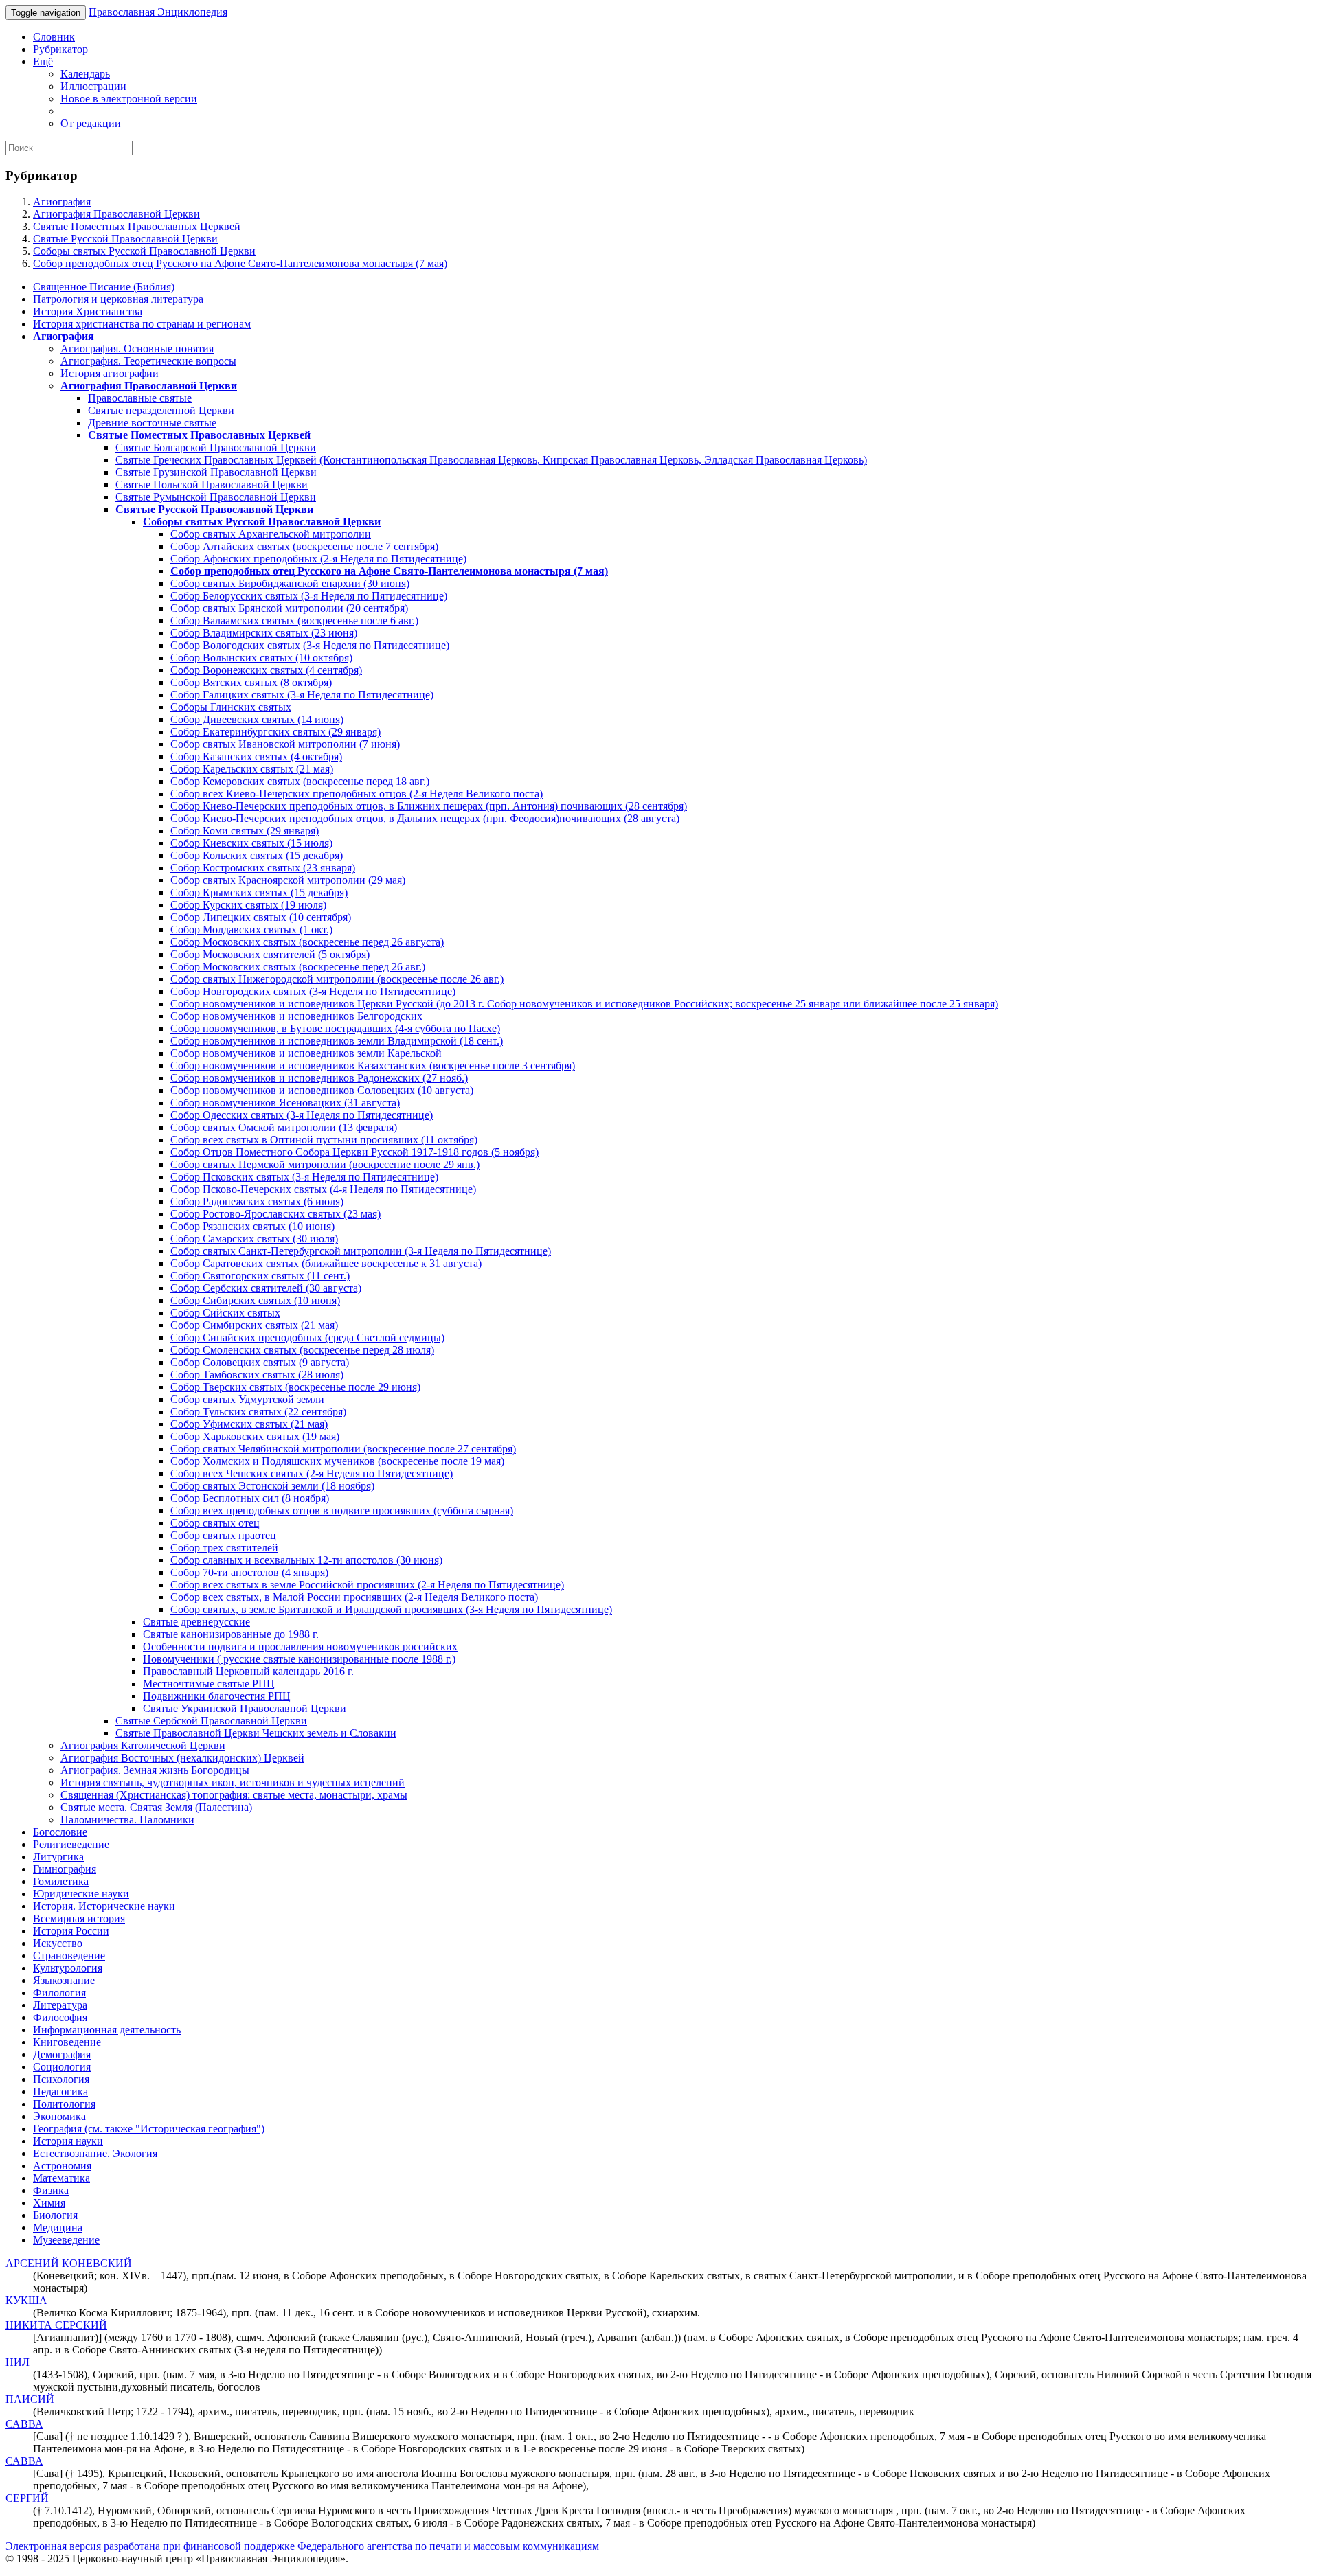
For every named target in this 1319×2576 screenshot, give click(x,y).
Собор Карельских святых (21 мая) (252, 769)
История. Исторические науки (104, 1906)
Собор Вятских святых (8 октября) (251, 682)
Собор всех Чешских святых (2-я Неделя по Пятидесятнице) (312, 1473)
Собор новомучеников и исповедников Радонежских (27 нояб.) (319, 1078)
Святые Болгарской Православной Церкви (216, 447)
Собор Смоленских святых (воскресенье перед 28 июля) (302, 1350)
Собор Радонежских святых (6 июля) (257, 1201)
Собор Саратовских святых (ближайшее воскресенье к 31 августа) (326, 1263)
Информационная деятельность (107, 2030)
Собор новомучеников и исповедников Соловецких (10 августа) (322, 1090)
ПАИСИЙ (30, 2399)
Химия (49, 2203)
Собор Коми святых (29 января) (245, 831)
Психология (61, 2079)
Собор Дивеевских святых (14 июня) (257, 719)
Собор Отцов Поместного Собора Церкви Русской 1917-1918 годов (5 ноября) (354, 1152)
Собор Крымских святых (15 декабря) (259, 892)
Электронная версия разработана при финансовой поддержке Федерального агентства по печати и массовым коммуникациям (302, 2546)
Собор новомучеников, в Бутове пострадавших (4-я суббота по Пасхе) (335, 1028)
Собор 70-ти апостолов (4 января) (249, 1572)
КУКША (26, 2300)
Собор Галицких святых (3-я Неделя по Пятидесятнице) (302, 695)
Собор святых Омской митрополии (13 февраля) (284, 1127)
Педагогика (60, 2091)
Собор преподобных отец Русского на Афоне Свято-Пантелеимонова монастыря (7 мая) (240, 263)
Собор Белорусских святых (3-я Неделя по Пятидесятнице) (309, 596)
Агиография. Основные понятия (137, 349)
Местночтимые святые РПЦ (209, 1684)
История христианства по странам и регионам (142, 324)
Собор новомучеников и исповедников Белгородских (296, 1016)
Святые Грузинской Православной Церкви (216, 472)
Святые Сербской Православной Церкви (211, 1721)
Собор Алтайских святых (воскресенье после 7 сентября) (304, 546)
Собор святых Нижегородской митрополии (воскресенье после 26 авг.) (337, 979)
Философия (60, 2017)
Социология (62, 2067)
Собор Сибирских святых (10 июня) (255, 1300)
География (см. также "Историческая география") (149, 2129)
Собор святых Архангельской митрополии (271, 534)
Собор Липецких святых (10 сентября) (261, 917)
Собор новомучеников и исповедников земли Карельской (306, 1053)
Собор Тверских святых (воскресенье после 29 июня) (295, 1387)
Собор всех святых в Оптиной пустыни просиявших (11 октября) (324, 1140)
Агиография (62, 202)
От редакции (91, 123)
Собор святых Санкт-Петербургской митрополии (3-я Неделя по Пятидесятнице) (361, 1251)
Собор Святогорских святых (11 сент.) (260, 1276)
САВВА (24, 2424)
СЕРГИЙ (27, 2498)
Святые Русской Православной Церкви (125, 239)
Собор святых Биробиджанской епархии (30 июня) (290, 583)
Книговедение (67, 2042)
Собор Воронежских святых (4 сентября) (266, 670)
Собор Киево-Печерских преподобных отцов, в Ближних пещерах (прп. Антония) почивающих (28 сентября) (429, 806)
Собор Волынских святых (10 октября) (261, 658)
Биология (55, 2215)
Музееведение (66, 2240)
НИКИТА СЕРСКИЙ (56, 2325)
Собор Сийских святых (225, 1313)
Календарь (85, 74)
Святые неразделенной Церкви (161, 410)
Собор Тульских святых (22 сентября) (258, 1412)
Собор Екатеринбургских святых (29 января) (275, 732)
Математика (61, 2178)
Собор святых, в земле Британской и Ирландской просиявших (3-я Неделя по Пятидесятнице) (391, 1609)
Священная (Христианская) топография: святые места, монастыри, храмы (234, 1795)
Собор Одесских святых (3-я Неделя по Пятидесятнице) (302, 1115)
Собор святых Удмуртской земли (247, 1399)
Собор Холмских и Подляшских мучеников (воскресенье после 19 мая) (337, 1461)
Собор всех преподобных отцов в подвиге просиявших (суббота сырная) (342, 1511)
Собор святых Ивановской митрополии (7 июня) (285, 744)
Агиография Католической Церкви (143, 1745)
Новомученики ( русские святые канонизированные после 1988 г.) (299, 1659)
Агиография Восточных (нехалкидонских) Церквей (182, 1758)
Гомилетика (61, 1881)
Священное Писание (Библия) (104, 287)
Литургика (58, 1857)
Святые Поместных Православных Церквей (137, 226)
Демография (62, 2054)
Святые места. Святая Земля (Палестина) (156, 1807)
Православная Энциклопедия (158, 12)
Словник (54, 37)
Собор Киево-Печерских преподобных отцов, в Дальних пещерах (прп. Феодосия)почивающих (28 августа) (425, 818)
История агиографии (110, 373)
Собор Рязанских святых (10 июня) (252, 1226)
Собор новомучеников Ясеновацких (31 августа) (285, 1103)
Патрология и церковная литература (118, 299)
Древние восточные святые (152, 423)
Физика (51, 2190)
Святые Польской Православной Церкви (212, 485)
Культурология (68, 1968)
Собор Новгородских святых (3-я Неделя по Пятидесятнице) (313, 991)
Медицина (58, 2227)
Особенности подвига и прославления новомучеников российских (300, 1646)
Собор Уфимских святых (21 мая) (249, 1424)
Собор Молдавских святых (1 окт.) (251, 930)
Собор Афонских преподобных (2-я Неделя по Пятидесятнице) (318, 559)
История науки (68, 2141)
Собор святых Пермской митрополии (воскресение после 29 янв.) (325, 1164)
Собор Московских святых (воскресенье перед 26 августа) (307, 942)
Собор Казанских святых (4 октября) (256, 756)
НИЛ (18, 2362)
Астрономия (62, 2166)
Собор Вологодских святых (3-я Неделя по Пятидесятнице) (310, 645)
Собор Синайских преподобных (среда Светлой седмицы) (307, 1337)
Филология (59, 1993)
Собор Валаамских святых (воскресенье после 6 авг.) (294, 620)
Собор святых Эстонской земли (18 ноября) (272, 1486)
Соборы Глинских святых (231, 707)
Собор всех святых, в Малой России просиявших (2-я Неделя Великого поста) (354, 1597)
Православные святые (140, 398)
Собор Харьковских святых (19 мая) (255, 1436)
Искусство (58, 1943)
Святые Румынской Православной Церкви (216, 497)
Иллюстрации (93, 86)
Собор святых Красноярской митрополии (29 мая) (288, 880)
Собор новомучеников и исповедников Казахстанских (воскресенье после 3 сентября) (373, 1065)
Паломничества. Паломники (127, 1820)
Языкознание (64, 1980)
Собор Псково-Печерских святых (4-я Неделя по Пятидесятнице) (323, 1189)
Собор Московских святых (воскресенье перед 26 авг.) (298, 967)
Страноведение (69, 1956)
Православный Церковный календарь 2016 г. (248, 1671)
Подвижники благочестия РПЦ (217, 1696)
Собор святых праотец (223, 1535)
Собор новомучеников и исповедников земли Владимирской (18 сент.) (337, 1041)
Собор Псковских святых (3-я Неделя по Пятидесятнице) (304, 1177)
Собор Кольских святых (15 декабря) (257, 855)
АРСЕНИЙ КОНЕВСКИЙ (69, 2263)
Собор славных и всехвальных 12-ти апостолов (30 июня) (306, 1560)
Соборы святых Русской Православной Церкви (144, 251)
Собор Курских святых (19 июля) (248, 905)
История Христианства (88, 311)
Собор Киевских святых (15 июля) (251, 843)
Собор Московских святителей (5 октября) (270, 954)
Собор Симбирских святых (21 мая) (254, 1325)
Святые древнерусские (196, 1622)
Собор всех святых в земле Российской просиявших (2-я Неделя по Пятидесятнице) (367, 1585)
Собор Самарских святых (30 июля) (254, 1239)
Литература (60, 2005)
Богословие (60, 1832)
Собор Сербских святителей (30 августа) (266, 1288)
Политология (64, 2104)
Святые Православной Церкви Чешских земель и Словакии (256, 1733)
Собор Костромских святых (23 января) (263, 868)
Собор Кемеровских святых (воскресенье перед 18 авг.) (300, 781)
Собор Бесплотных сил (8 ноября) (250, 1498)
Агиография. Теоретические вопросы (148, 361)
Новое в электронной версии (129, 99)
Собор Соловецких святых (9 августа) (260, 1362)
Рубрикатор (60, 49)
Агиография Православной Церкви (116, 214)
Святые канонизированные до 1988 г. (231, 1634)
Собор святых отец (215, 1523)
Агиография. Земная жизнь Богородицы (155, 1770)
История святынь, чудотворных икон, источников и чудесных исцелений (233, 1782)
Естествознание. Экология (95, 2153)
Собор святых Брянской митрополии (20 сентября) (289, 608)
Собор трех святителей (224, 1548)
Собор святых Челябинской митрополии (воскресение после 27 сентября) (343, 1449)
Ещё (43, 61)
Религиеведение (71, 1844)
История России (71, 1931)
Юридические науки (81, 1894)
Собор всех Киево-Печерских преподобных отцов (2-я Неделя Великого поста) (357, 794)
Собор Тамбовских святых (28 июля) (257, 1375)
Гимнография (65, 1869)
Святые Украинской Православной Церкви (245, 1708)
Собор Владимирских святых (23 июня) (264, 633)
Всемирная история (79, 1918)
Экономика (59, 2116)
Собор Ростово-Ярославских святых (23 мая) (275, 1214)
